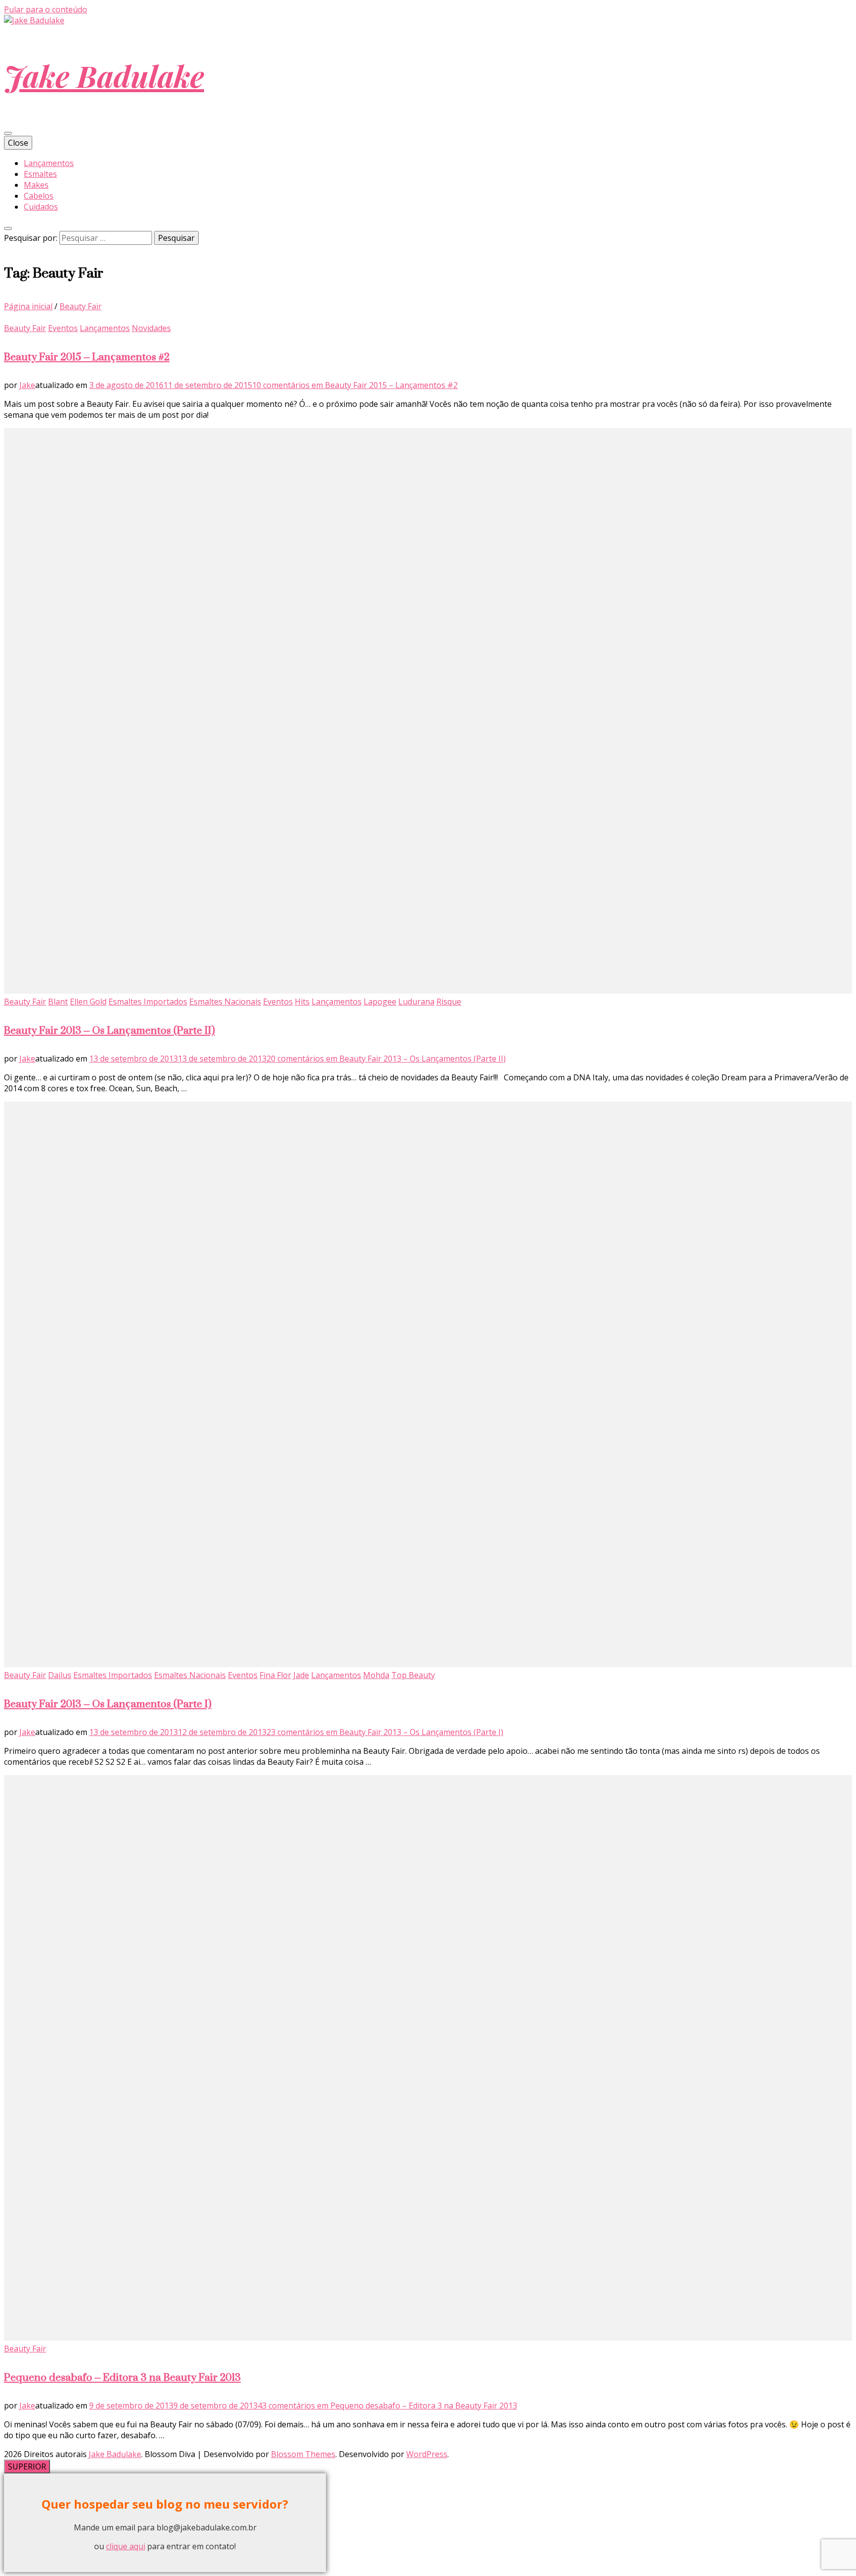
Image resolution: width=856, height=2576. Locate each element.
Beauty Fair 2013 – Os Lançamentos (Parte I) (108, 1704)
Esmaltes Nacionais (225, 1002)
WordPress (427, 2454)
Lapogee (380, 1002)
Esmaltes (40, 174)
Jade (301, 1675)
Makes (36, 185)
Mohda (376, 1675)
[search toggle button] (8, 228)
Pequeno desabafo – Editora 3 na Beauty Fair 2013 (122, 2377)
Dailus (60, 1675)
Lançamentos (49, 163)
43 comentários (387, 2406)
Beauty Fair (25, 328)
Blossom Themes (303, 2454)
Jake (27, 385)
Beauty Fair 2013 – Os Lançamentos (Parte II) (109, 1030)
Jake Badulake (104, 75)
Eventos (63, 328)
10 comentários (355, 385)
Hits (302, 1002)
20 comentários (386, 1059)
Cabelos (39, 196)
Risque (449, 1002)
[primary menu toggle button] (8, 133)
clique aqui (126, 2546)
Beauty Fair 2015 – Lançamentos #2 (87, 357)
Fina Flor (275, 1675)
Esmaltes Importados (148, 1002)
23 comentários (385, 1732)
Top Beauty (413, 1675)
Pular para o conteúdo (46, 9)
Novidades (151, 328)
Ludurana (416, 1002)
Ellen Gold (88, 1002)
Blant (58, 1002)
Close (18, 143)
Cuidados (41, 207)
